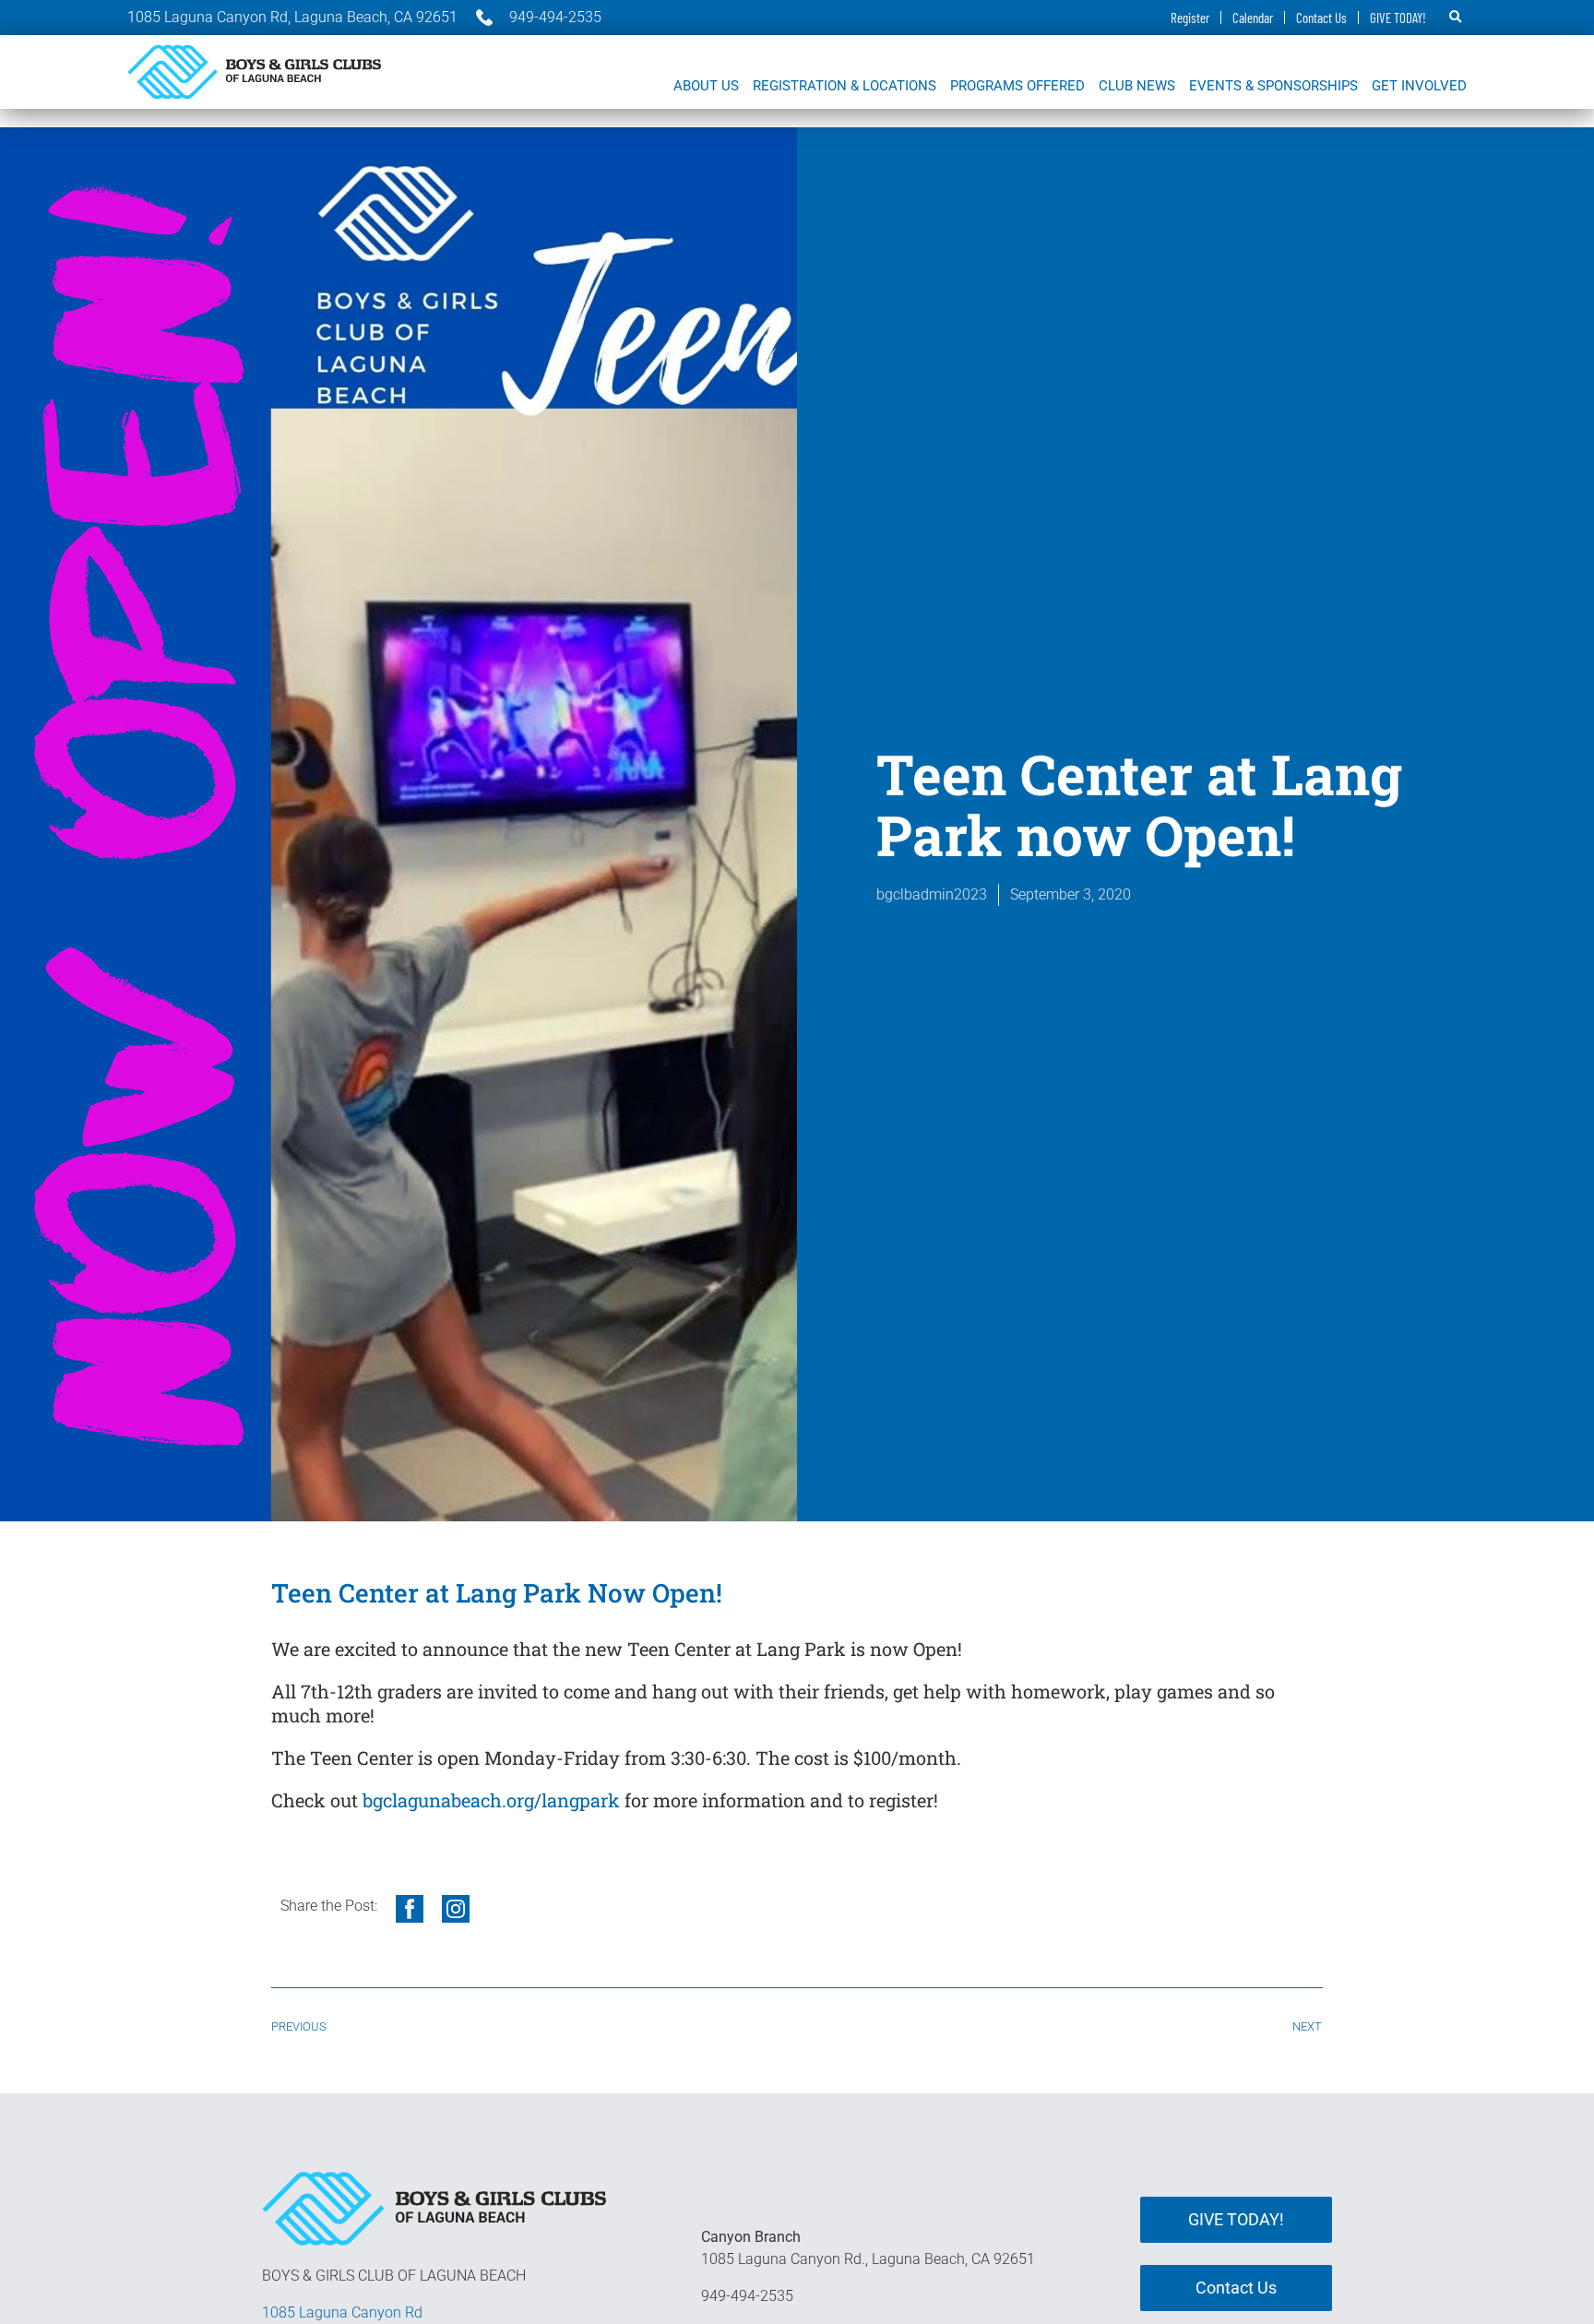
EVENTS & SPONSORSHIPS (1273, 86)
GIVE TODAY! (1398, 18)
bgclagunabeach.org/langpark (491, 1800)
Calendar (1253, 18)
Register (1190, 18)
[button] (1456, 18)
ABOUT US (706, 86)
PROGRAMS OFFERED (1017, 86)
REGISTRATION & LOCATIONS (845, 86)
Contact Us (1321, 18)
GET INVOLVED (1419, 86)
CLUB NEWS (1137, 86)
